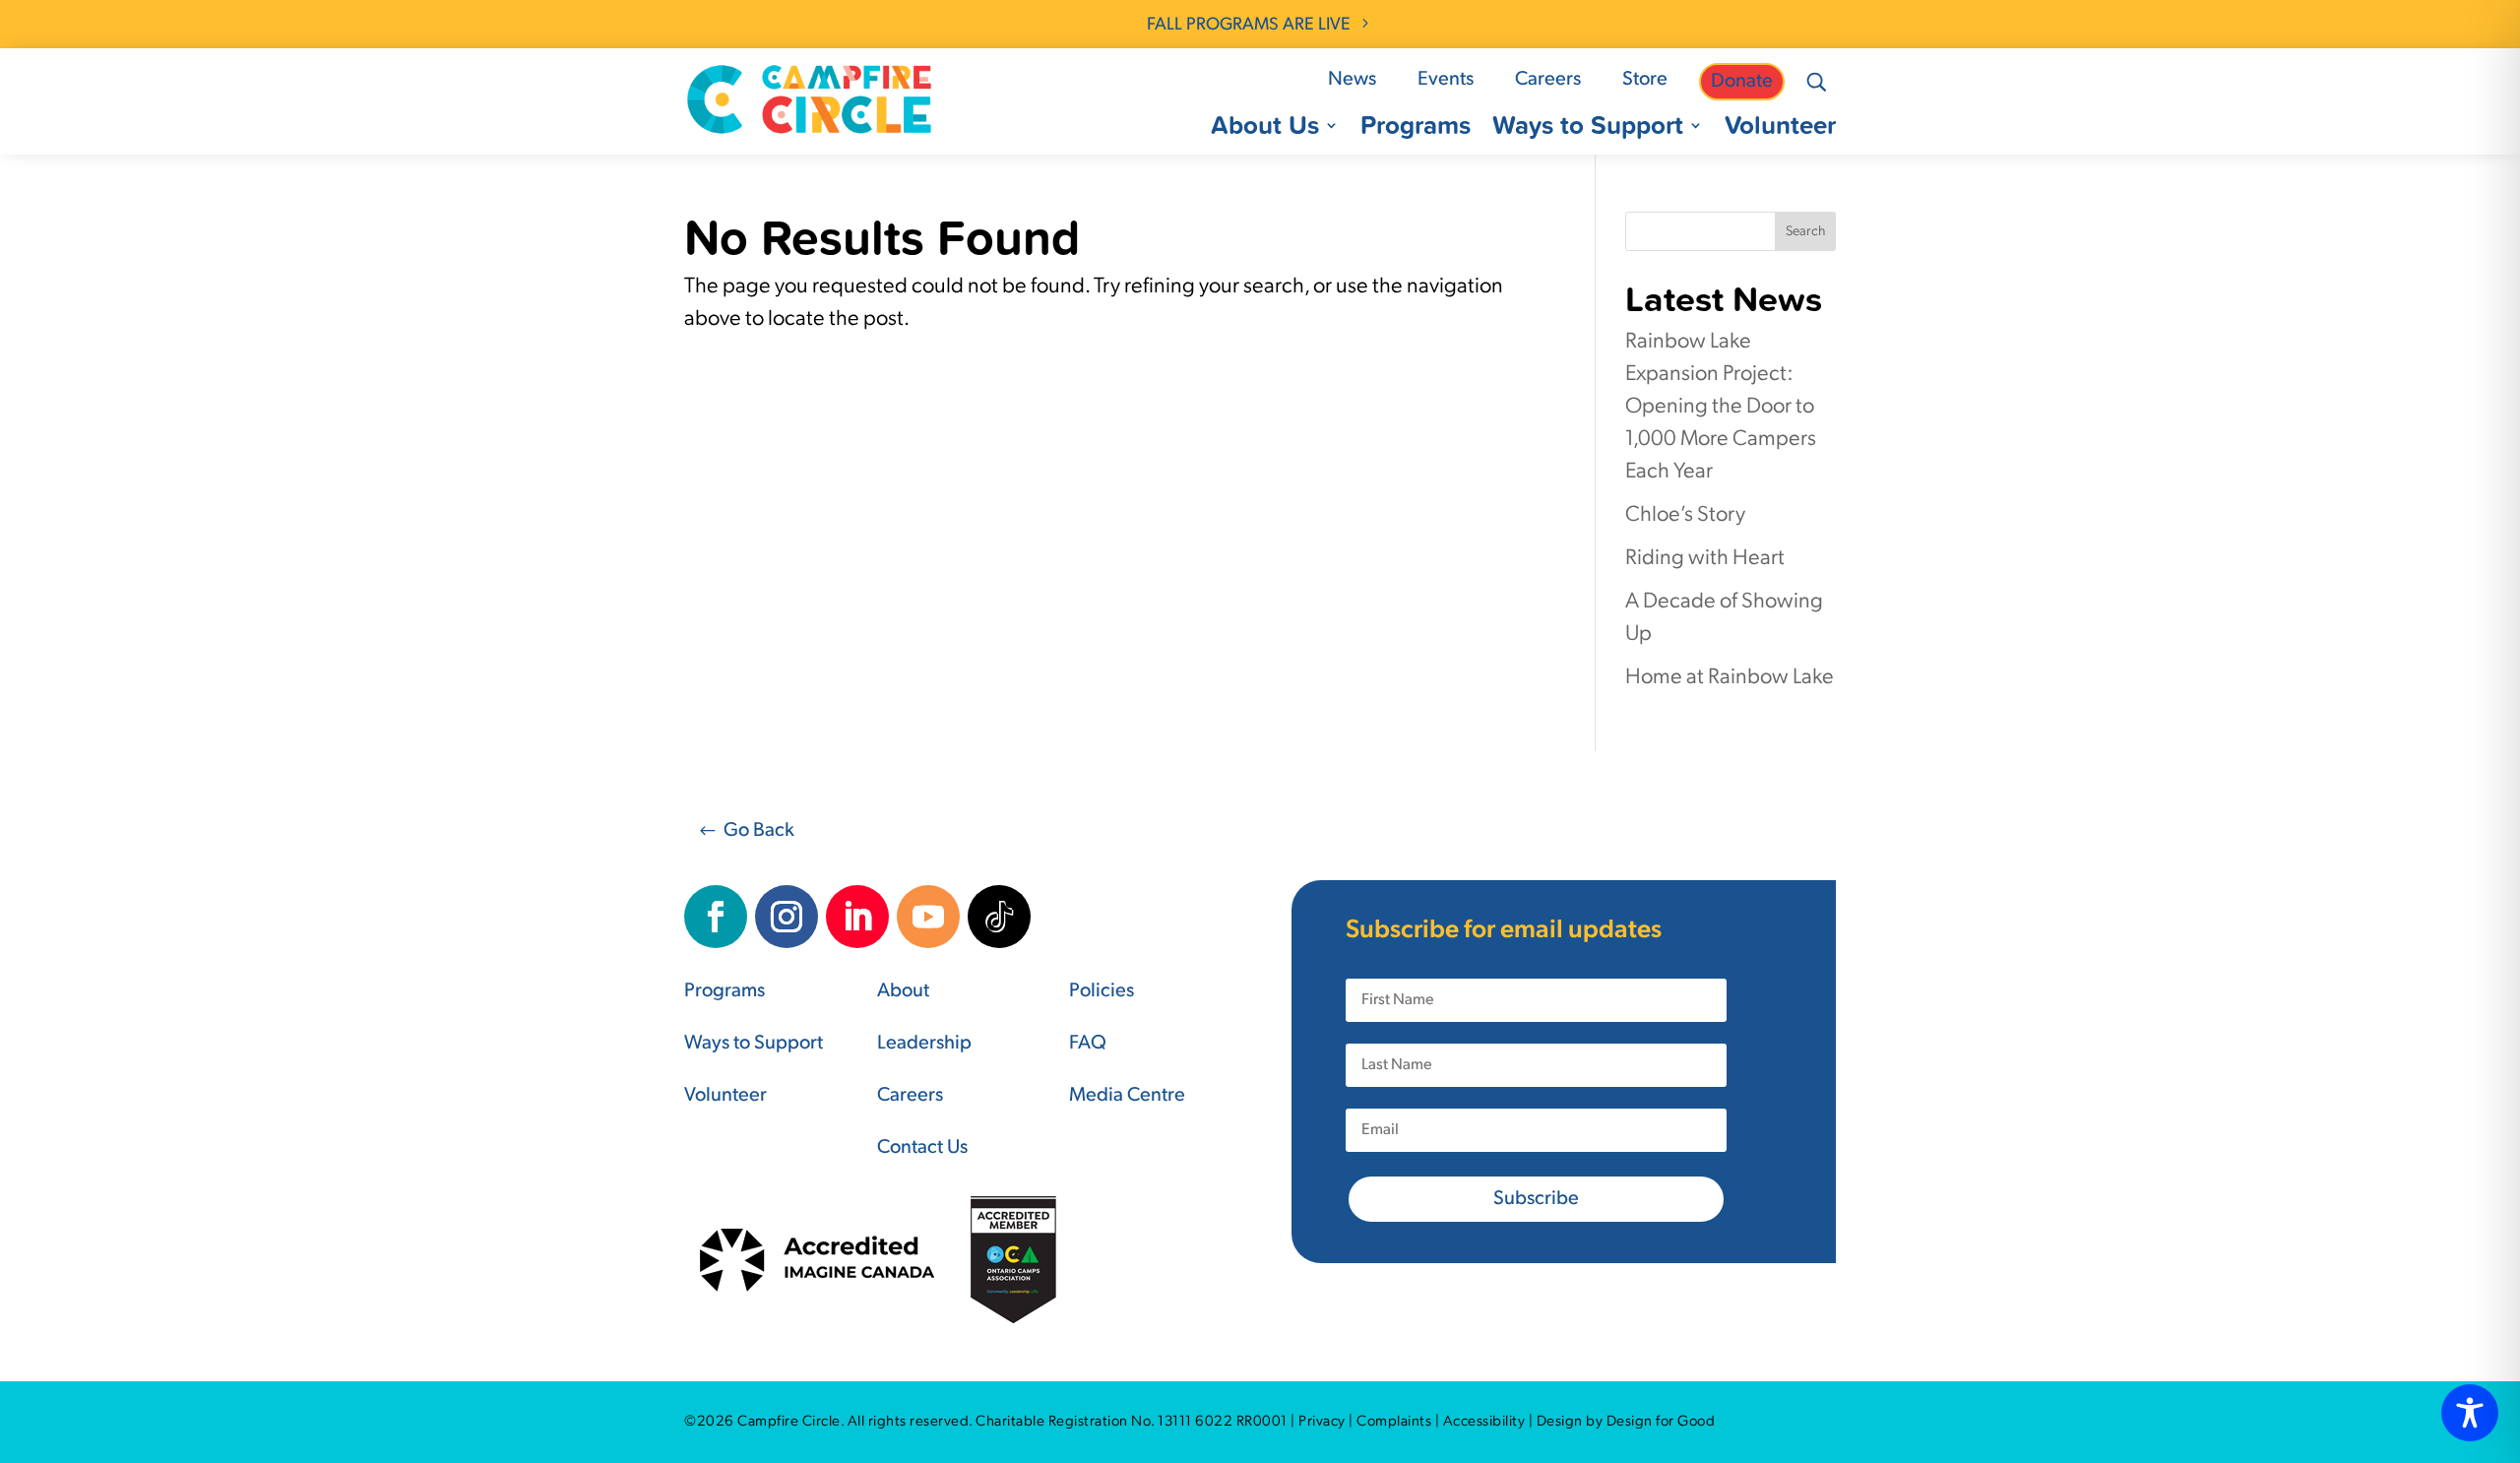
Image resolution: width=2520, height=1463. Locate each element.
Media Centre (1127, 1096)
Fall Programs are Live (1249, 26)
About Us (1265, 129)
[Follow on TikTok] (999, 917)
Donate (1742, 82)
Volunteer (1780, 129)
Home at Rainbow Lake (1730, 678)
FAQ (1088, 1044)
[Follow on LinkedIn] (857, 917)
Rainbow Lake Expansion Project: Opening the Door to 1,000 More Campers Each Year (1721, 407)
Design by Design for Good (1626, 1422)
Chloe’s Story (1685, 515)
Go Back (759, 831)
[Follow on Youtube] (928, 917)
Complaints (1394, 1422)
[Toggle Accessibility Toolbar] (2470, 1413)
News (1352, 80)
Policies (1102, 991)
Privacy (1322, 1422)
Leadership (924, 1044)
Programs (1416, 129)
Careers (1548, 80)
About (903, 991)
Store (1645, 80)
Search (1805, 232)
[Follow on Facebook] (716, 917)
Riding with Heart (1705, 559)
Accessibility (1484, 1422)
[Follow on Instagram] (787, 917)
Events (1446, 80)
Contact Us (922, 1148)
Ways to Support (1588, 129)
